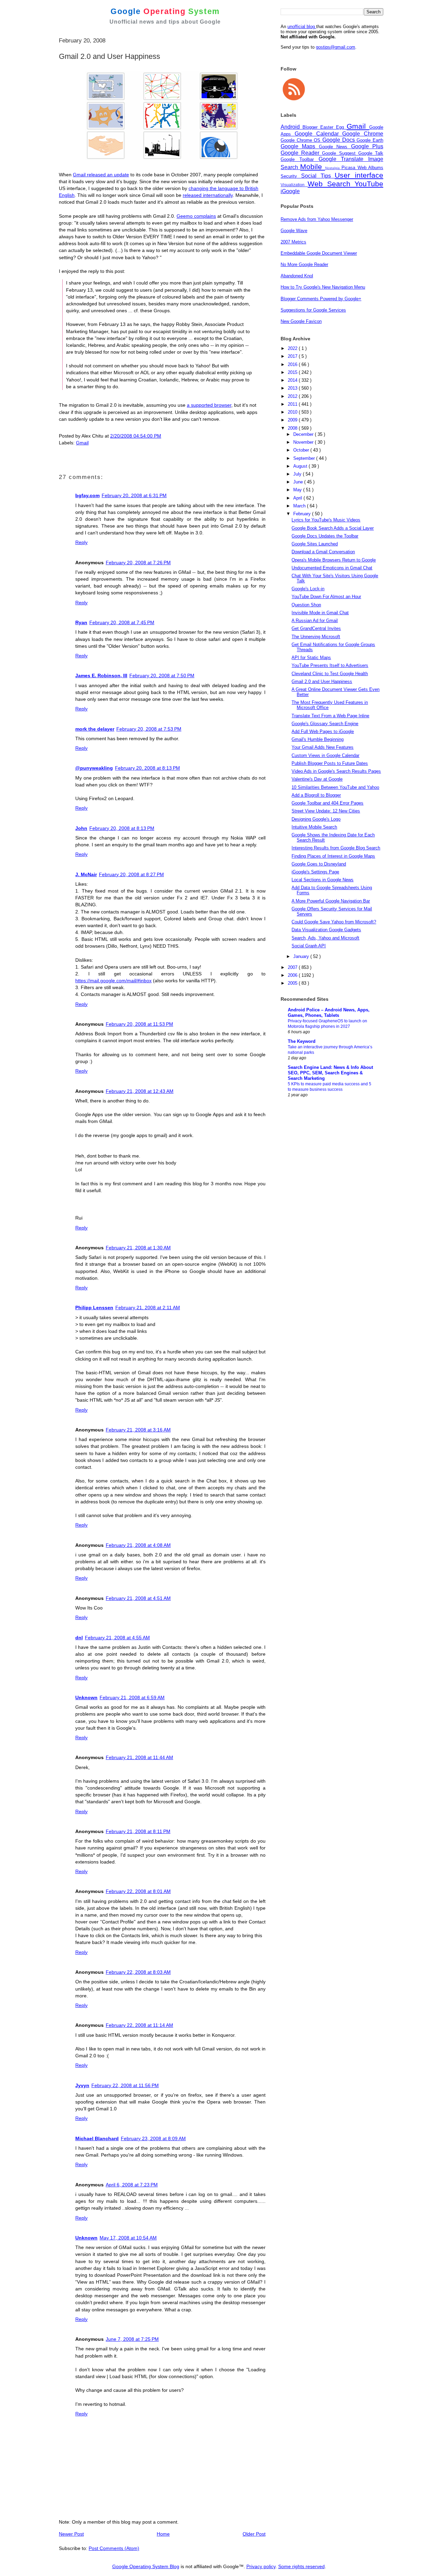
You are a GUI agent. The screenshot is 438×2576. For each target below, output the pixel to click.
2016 (293, 364)
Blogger (311, 127)
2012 (293, 396)
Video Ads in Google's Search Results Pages (336, 771)
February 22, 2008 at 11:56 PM (125, 2085)
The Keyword (302, 1041)
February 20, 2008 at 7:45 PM (122, 622)
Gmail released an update (101, 175)
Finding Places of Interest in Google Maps (333, 856)
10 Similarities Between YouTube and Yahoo (335, 787)
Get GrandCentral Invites (316, 628)
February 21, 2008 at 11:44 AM (139, 1757)
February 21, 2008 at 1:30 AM (138, 1248)
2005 (293, 983)
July (298, 474)
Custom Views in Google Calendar (325, 755)
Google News (335, 147)
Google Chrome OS (301, 140)
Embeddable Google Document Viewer (319, 253)
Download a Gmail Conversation (323, 552)
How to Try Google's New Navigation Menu (323, 287)
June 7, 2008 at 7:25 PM (132, 2339)
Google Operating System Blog (146, 2566)
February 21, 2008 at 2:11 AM (148, 1308)
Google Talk (371, 153)
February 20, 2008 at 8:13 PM (147, 768)
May (298, 490)
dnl (79, 1638)
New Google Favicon (301, 321)
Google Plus (367, 146)
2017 (293, 356)
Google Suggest (340, 153)
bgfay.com (87, 495)
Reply (81, 542)
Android (292, 127)
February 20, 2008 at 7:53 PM (149, 729)
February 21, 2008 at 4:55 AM (117, 1638)
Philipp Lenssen (94, 1308)
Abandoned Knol (297, 276)
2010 (293, 412)
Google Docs (339, 140)
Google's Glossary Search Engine (325, 724)
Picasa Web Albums (362, 168)
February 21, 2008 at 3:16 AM (138, 1430)
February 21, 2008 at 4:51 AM (138, 1598)
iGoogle (290, 191)
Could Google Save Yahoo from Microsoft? (334, 922)
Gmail (82, 443)
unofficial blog (302, 27)
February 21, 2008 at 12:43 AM (140, 1091)
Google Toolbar (300, 159)
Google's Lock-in (308, 589)
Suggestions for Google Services (313, 310)
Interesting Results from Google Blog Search (336, 848)
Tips (328, 176)
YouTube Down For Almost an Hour (326, 597)
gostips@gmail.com (336, 47)
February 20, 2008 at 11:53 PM (139, 1024)
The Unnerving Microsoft (316, 637)
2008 (293, 428)
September (305, 458)
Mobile (312, 167)
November (304, 442)
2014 (293, 380)
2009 (293, 420)
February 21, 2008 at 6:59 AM (132, 1697)
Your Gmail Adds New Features (323, 747)
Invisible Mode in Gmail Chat (320, 613)
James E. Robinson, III (101, 675)
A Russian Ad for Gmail (315, 621)
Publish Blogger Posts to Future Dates (330, 763)
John (81, 828)
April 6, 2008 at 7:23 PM (132, 2185)
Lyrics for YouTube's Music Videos (326, 520)
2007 (293, 967)
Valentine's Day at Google (317, 779)
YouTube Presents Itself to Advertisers (330, 665)
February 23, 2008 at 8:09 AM (153, 2138)
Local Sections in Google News (323, 880)
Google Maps (300, 146)
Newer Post (71, 2534)
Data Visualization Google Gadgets (326, 930)
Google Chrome (363, 134)
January (302, 956)
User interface (359, 175)
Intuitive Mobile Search (314, 827)
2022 (293, 348)
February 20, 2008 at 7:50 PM (162, 675)
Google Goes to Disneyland (319, 864)
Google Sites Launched (315, 544)
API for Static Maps (311, 658)
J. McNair (86, 874)
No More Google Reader (304, 264)
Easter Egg (333, 127)
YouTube (369, 184)
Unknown (86, 1697)
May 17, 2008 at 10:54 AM (128, 2238)
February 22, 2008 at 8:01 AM (138, 1891)
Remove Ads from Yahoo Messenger (317, 219)
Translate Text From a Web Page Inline (330, 716)
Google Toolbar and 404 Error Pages (327, 803)
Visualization (294, 185)
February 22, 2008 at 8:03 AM (138, 1972)
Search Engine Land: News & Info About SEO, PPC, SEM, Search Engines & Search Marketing (330, 1073)
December (304, 434)
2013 (293, 388)
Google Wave (294, 231)
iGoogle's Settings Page (315, 872)
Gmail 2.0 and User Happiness (322, 681)
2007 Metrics (293, 242)
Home (163, 2534)
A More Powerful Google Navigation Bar (331, 901)
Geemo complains (196, 216)
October (302, 450)
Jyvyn (82, 2085)
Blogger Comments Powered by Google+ (321, 299)
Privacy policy (261, 2566)
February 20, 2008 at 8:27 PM (131, 874)
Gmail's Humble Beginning (318, 739)
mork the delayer (95, 729)
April (298, 498)
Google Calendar (319, 134)
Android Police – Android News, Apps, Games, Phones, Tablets (329, 1013)
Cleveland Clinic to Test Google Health (330, 674)
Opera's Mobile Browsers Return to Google (334, 560)
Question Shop (306, 605)
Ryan (81, 622)
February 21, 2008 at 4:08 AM (138, 1545)
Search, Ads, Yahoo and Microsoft (325, 938)
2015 (293, 372)
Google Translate (344, 159)
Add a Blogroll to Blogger (316, 795)
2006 (293, 975)
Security (291, 176)
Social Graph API (309, 946)
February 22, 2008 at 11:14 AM (139, 2025)
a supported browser (209, 405)
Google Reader (301, 153)
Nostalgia (333, 168)
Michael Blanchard (97, 2138)
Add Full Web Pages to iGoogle (323, 731)
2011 (293, 404)
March (300, 506)
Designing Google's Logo (316, 819)
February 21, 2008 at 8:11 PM (138, 1831)
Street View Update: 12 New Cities (326, 811)
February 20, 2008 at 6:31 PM (134, 495)
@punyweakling (94, 768)
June (299, 482)
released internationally (208, 195)
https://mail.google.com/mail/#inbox (113, 981)
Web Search (331, 184)
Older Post (254, 2534)
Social (311, 176)
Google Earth (370, 140)
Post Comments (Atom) (114, 2548)
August (301, 466)
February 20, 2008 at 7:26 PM (138, 563)
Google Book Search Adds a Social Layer (333, 528)
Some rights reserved (301, 2566)
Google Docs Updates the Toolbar (325, 536)
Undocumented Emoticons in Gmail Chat (332, 568)
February (303, 514)
